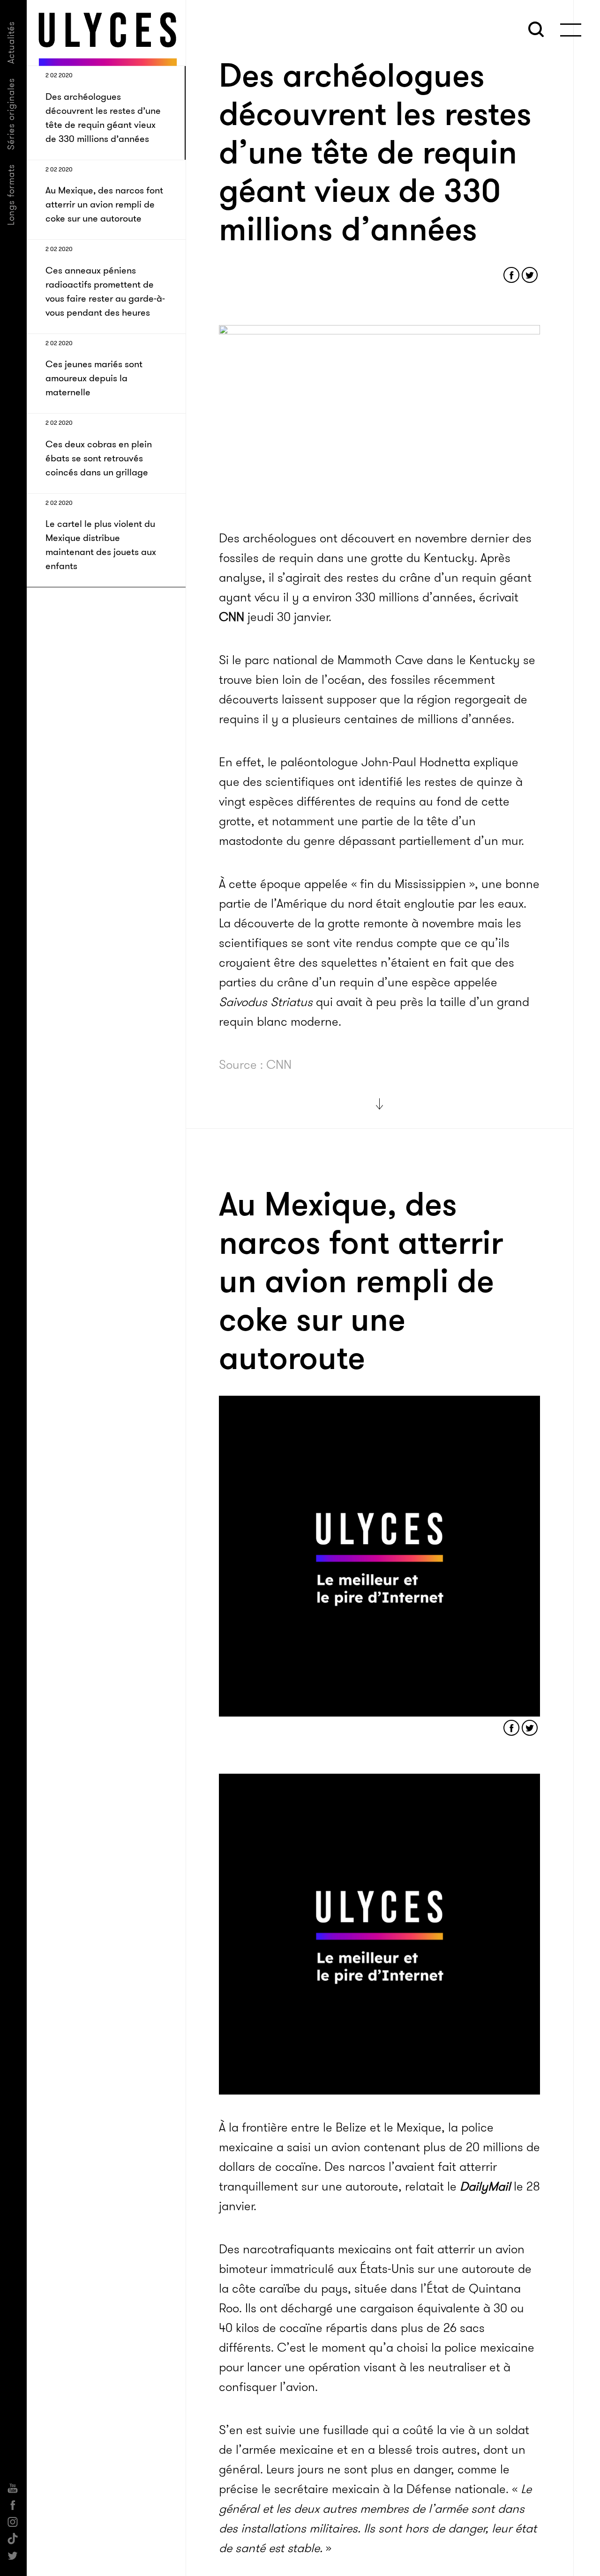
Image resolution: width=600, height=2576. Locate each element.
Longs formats (11, 195)
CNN (232, 617)
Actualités (11, 42)
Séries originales (11, 114)
